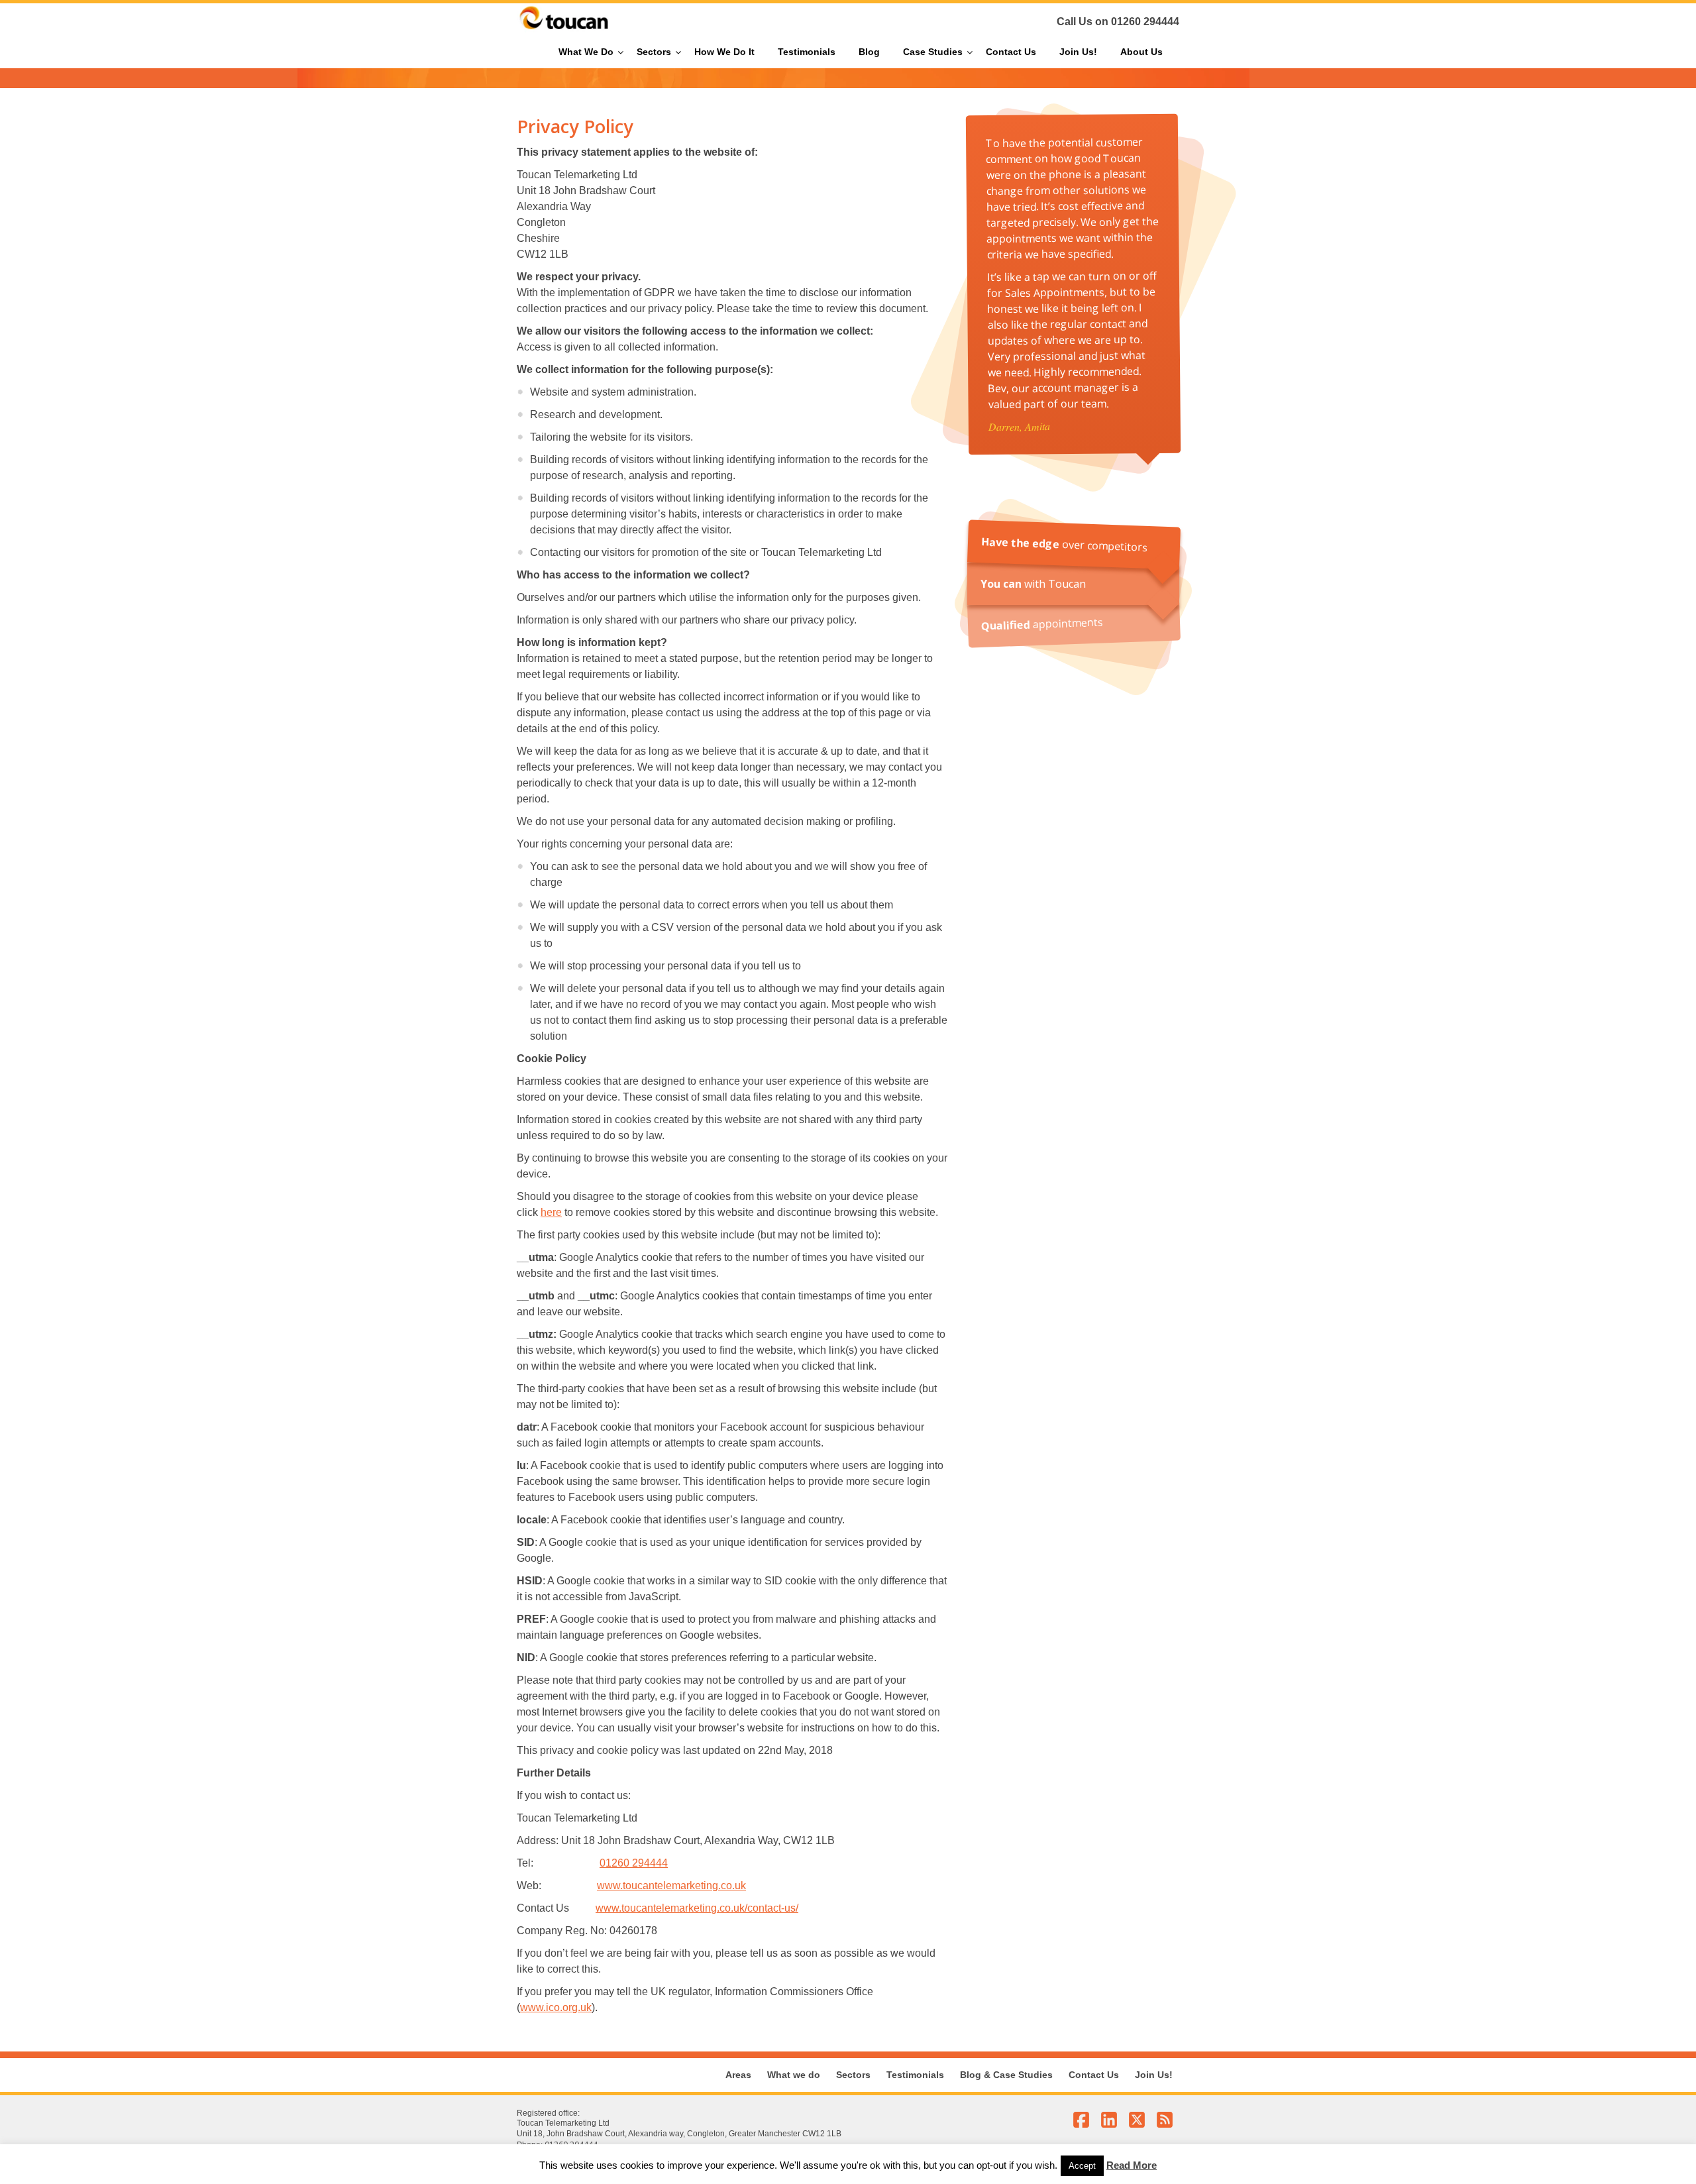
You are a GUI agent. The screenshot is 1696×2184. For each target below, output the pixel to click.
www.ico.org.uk (556, 2007)
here (551, 1212)
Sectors (853, 2075)
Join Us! (1154, 2075)
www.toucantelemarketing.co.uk (671, 1885)
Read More (1132, 2165)
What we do (794, 2075)
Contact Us (1094, 2075)
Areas (738, 2075)
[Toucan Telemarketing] (564, 30)
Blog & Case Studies (1006, 2075)
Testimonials (915, 2075)
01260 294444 (1145, 22)
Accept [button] (1082, 2166)
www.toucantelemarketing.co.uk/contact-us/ (697, 1908)
